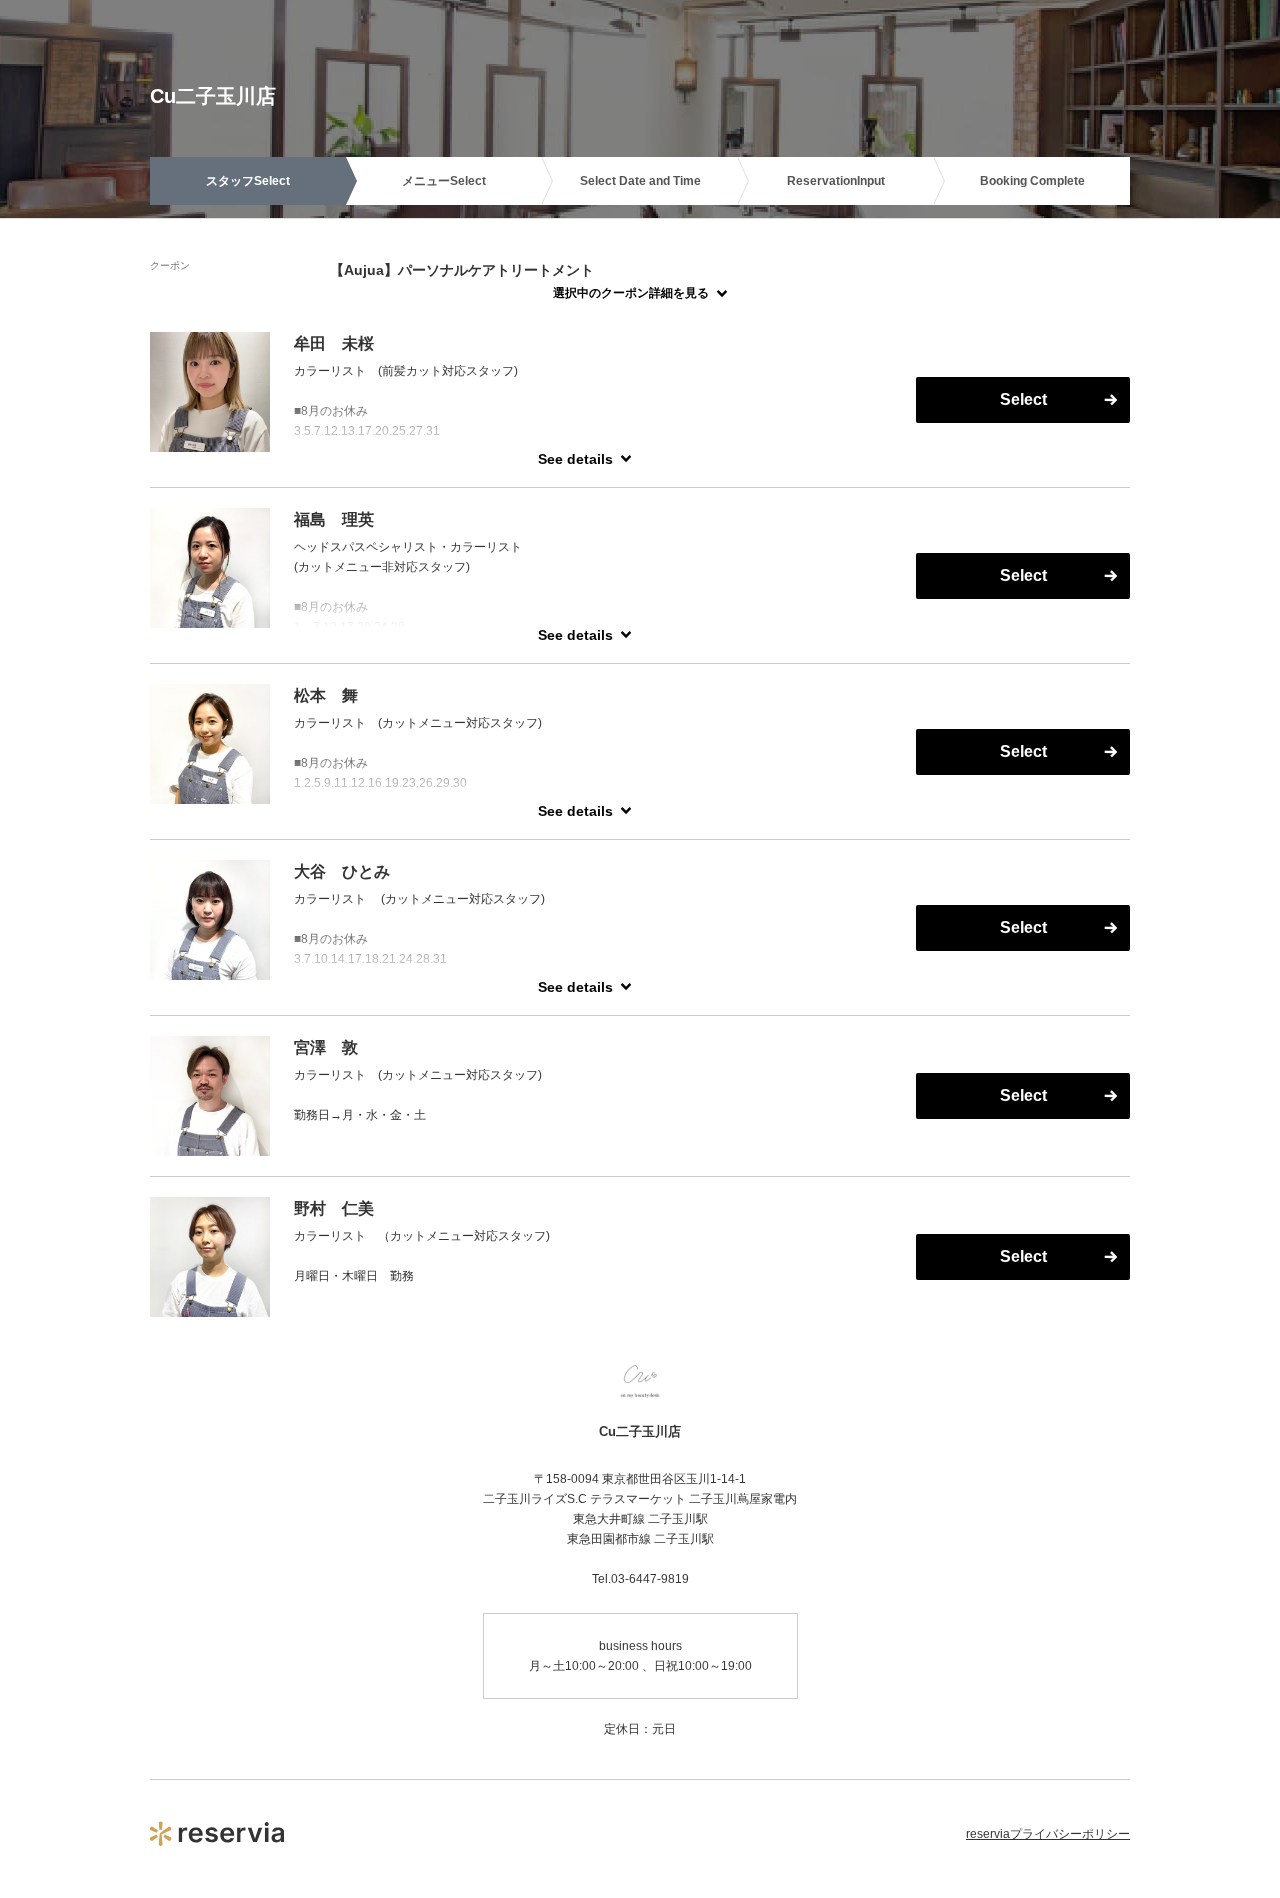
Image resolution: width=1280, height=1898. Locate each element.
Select (1023, 399)
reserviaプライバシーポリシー (1048, 1834)
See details (575, 459)
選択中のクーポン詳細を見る (631, 293)
